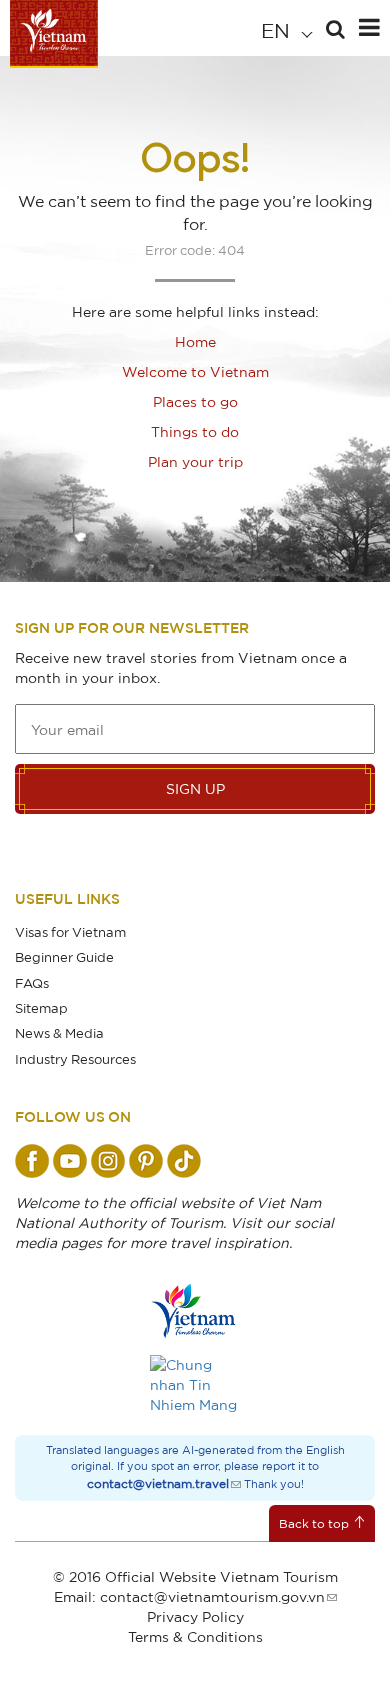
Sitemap (41, 1008)
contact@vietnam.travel (158, 1483)
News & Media (59, 1033)
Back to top (314, 1523)
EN (278, 30)
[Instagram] (108, 1161)
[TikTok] (184, 1161)
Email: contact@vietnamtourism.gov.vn (189, 1596)
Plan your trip (195, 461)
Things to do (195, 431)
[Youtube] (70, 1161)
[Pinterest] (146, 1161)
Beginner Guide (64, 957)
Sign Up (195, 788)
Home (195, 341)
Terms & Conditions (195, 1636)
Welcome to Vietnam (195, 371)
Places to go (195, 401)
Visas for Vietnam (70, 932)
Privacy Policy (195, 1616)
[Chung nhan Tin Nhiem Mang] (195, 1385)
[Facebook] (32, 1161)
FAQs (32, 983)
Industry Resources (75, 1059)
